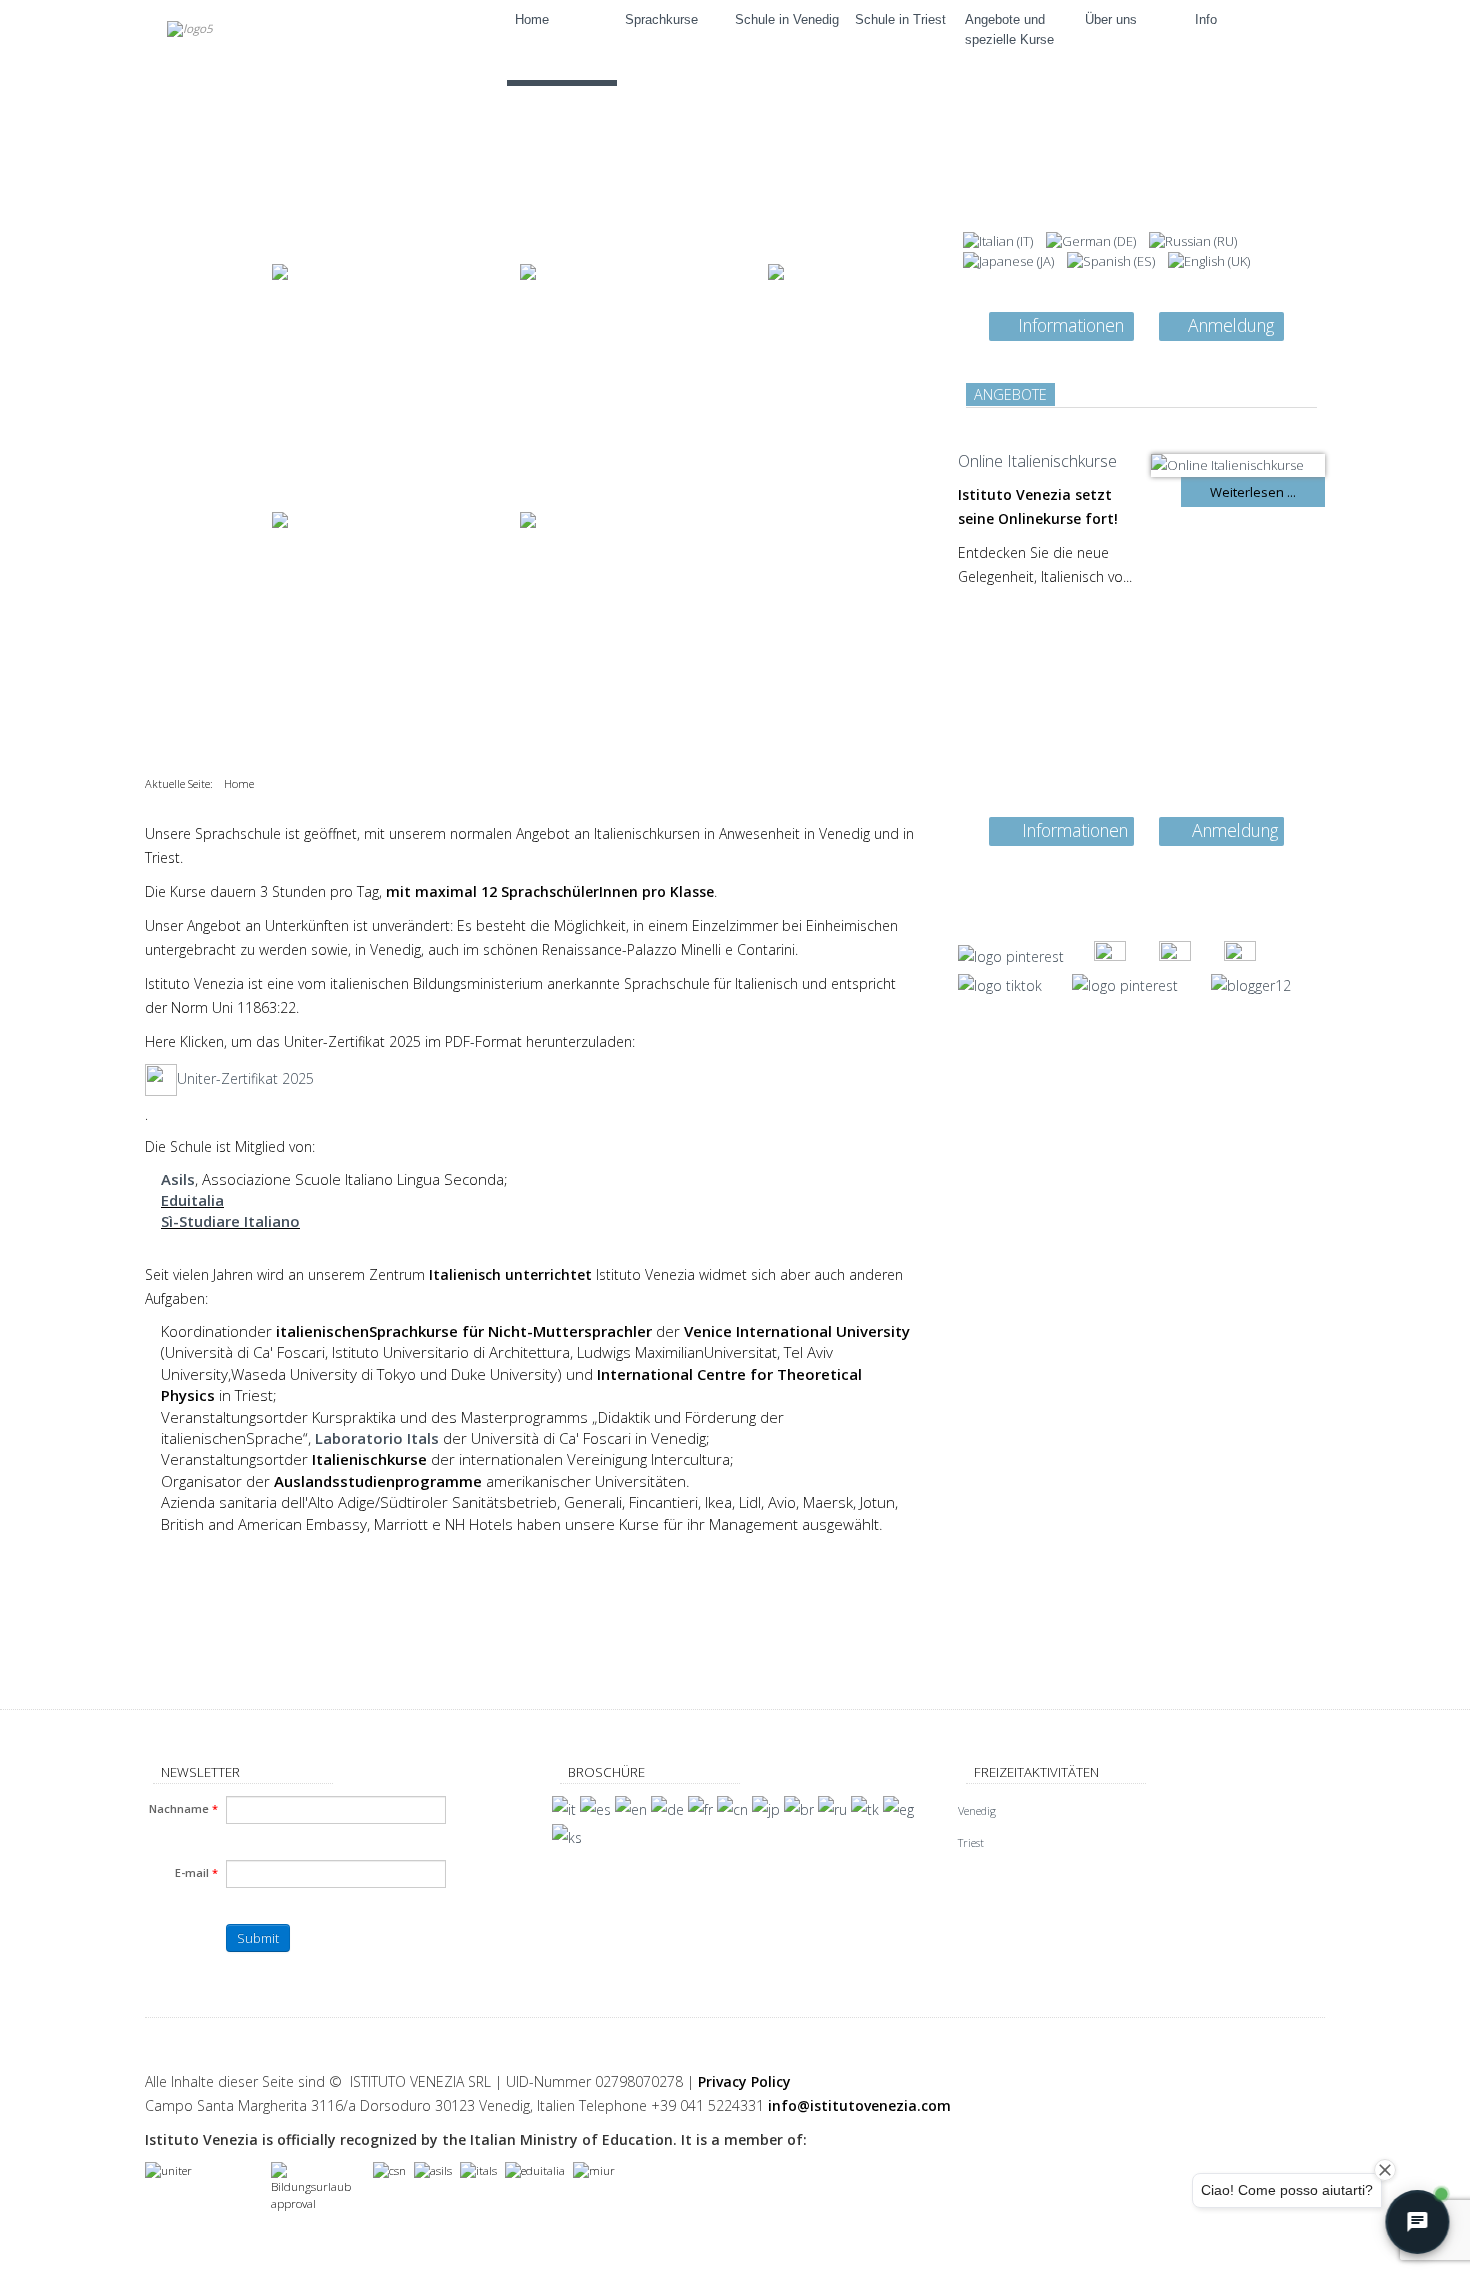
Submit (258, 1938)
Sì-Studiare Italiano (230, 1221)
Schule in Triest (900, 19)
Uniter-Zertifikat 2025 (245, 1078)
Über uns (1111, 19)
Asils (178, 1179)
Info (1206, 19)
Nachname (183, 1808)
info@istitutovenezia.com (859, 2105)
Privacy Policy (744, 2081)
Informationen (1071, 325)
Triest (971, 1842)
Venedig (977, 1810)
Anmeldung (1231, 325)
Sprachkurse (661, 19)
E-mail (196, 1872)
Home (532, 19)
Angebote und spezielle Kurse (1009, 29)
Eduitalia (192, 1200)
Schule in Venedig (787, 19)
